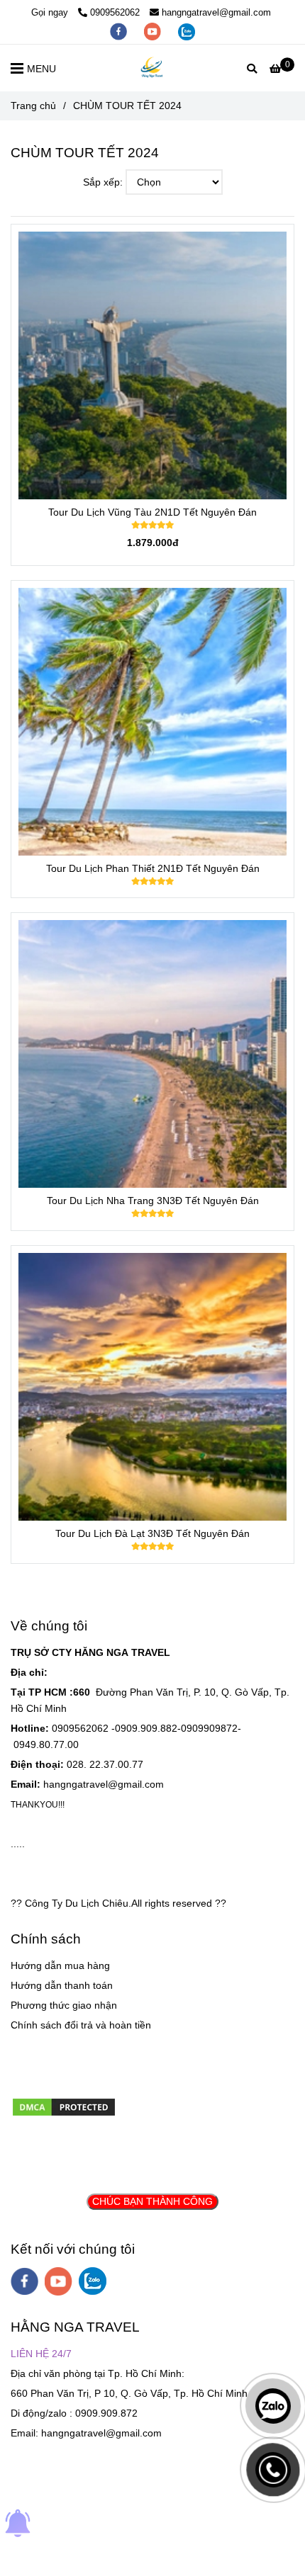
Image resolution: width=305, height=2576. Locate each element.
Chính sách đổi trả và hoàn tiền (81, 2025)
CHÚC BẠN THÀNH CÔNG (152, 2201)
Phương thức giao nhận (64, 2005)
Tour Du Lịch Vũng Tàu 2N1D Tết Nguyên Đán (152, 512)
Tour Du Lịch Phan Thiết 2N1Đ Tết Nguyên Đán (153, 868)
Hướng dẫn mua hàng (60, 1965)
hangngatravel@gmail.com (216, 12)
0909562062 (115, 12)
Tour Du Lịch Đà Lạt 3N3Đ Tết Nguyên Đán (152, 1533)
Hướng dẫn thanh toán (62, 1985)
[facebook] (120, 31)
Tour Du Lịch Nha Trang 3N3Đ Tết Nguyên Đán (153, 1201)
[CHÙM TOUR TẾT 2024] (153, 68)
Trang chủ (33, 106)
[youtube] (154, 31)
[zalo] (187, 31)
